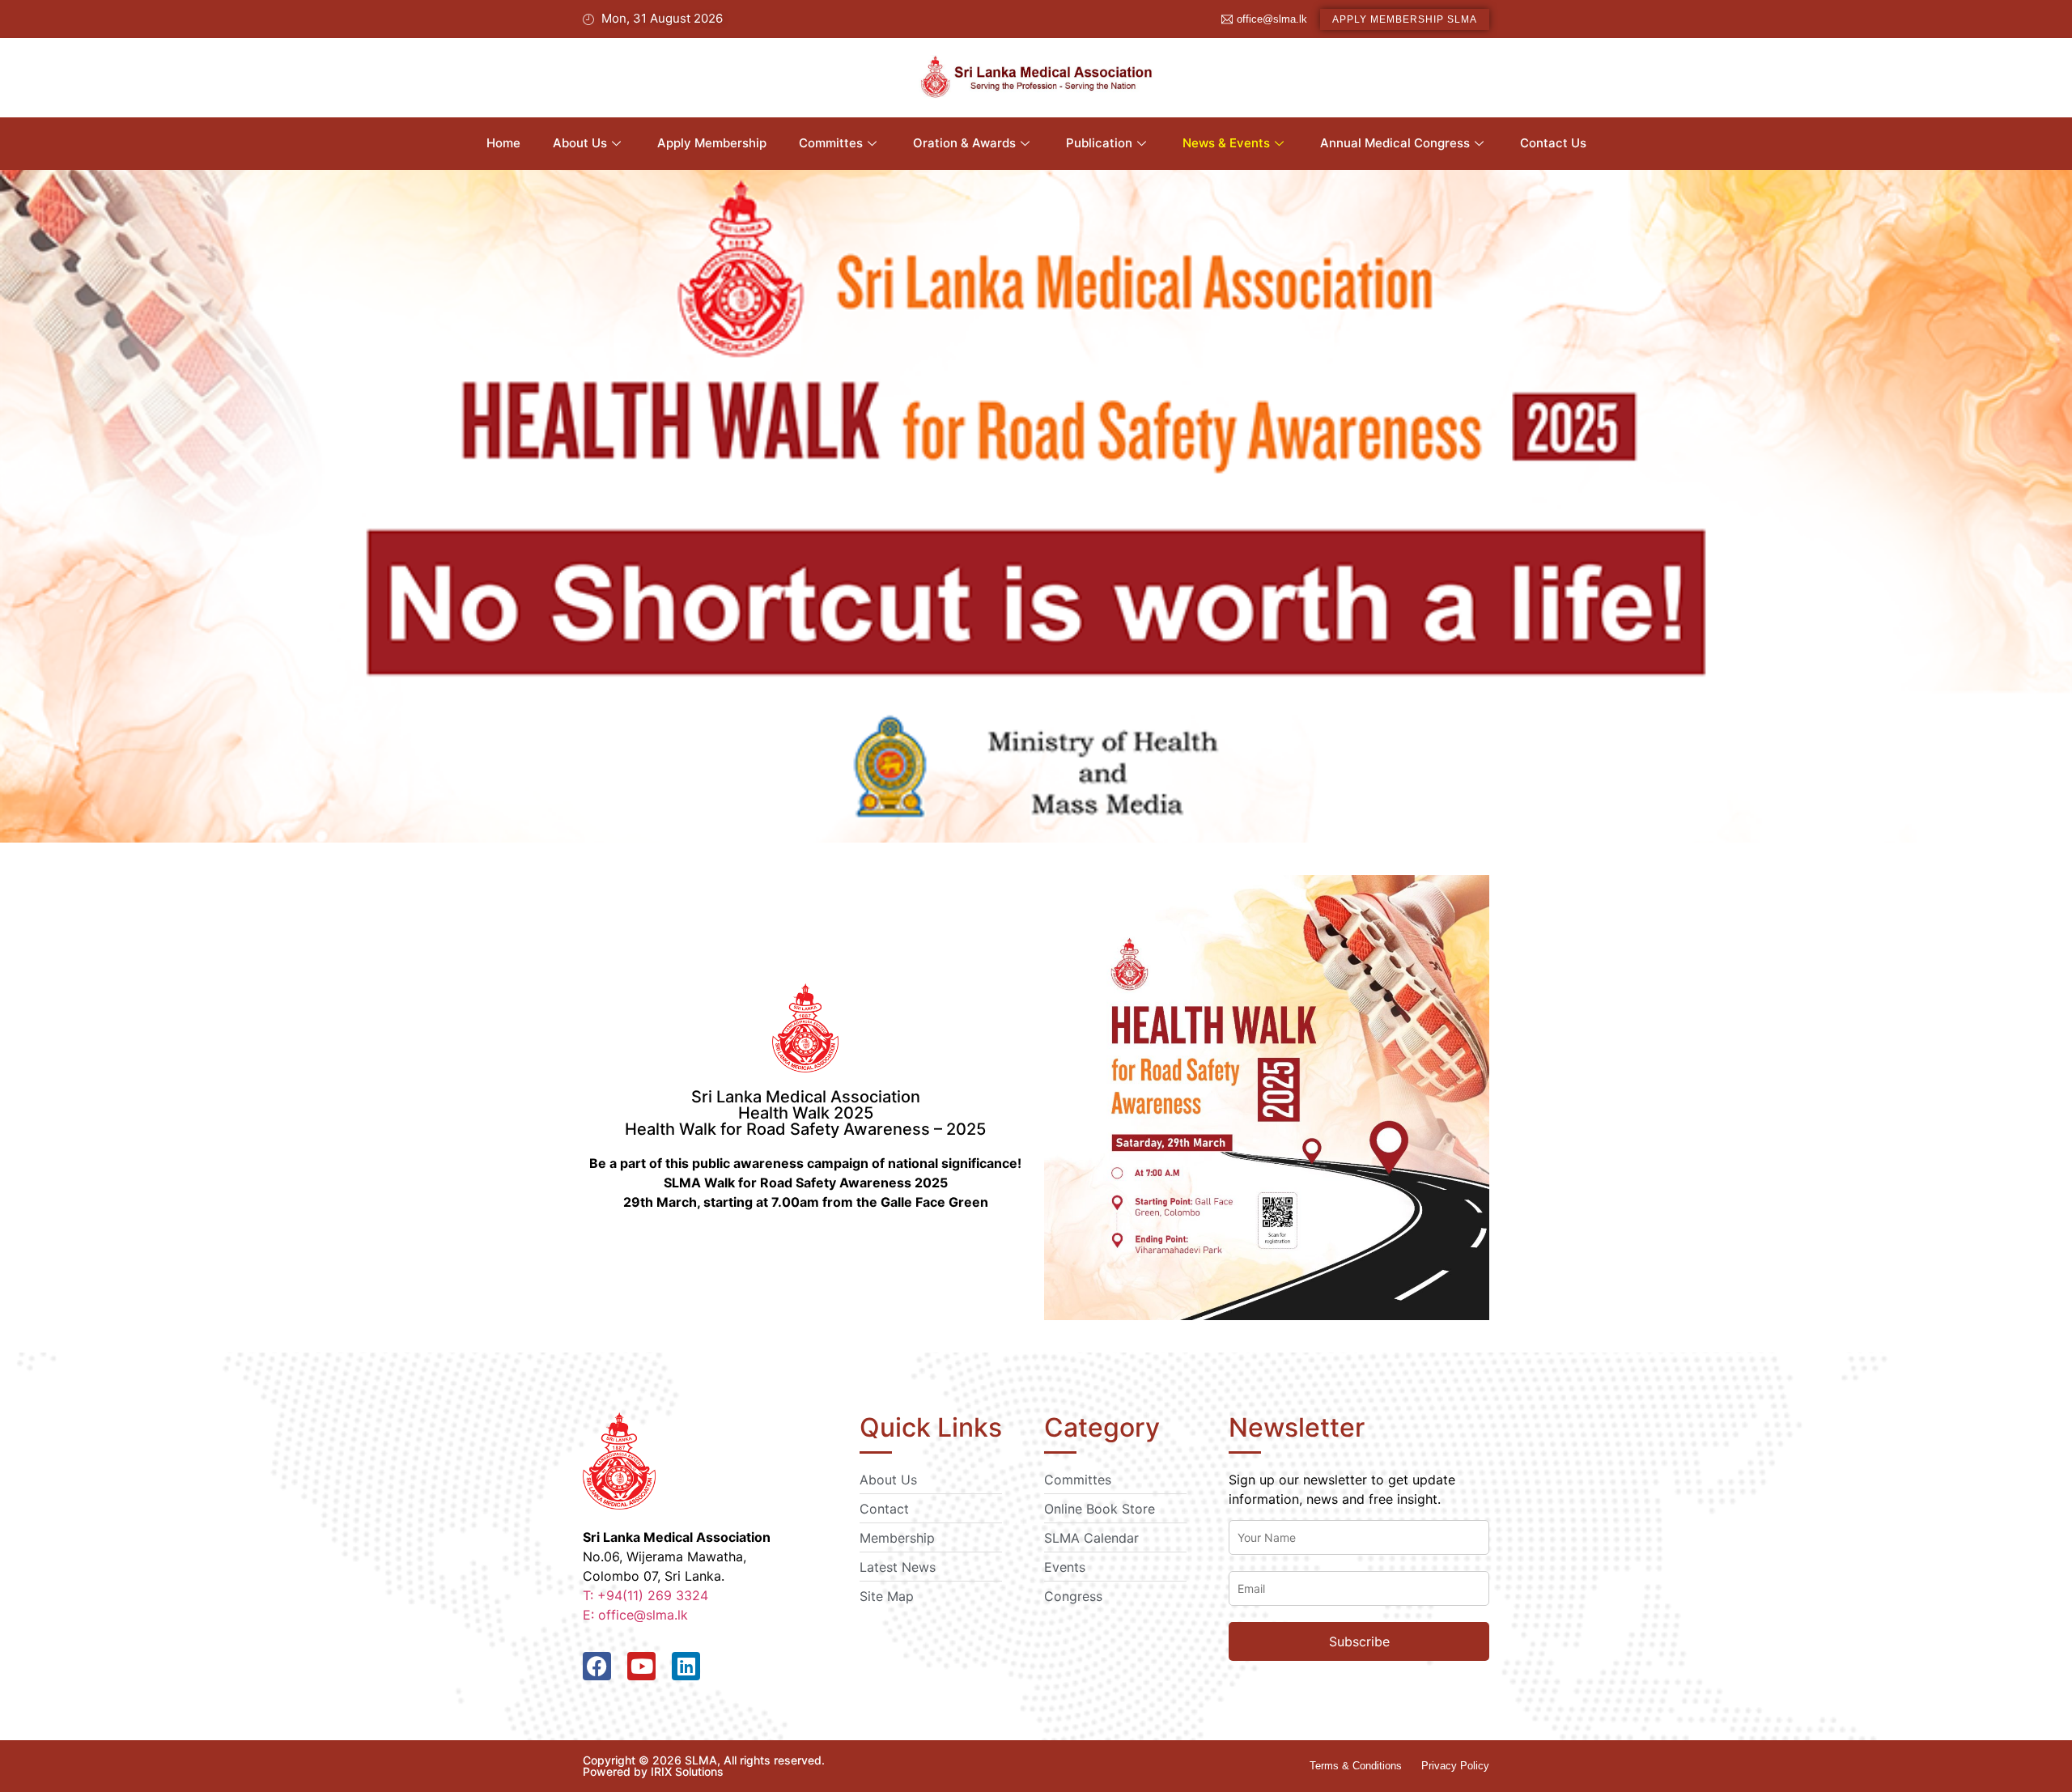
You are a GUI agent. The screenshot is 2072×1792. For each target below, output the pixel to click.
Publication (1099, 143)
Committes (831, 143)
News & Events (1226, 143)
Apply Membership (712, 143)
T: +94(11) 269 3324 (645, 1595)
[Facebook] (597, 1666)
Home (503, 143)
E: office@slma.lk (635, 1615)
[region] (1036, 506)
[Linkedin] (686, 1666)
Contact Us (1553, 143)
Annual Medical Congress (1395, 143)
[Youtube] (641, 1666)
